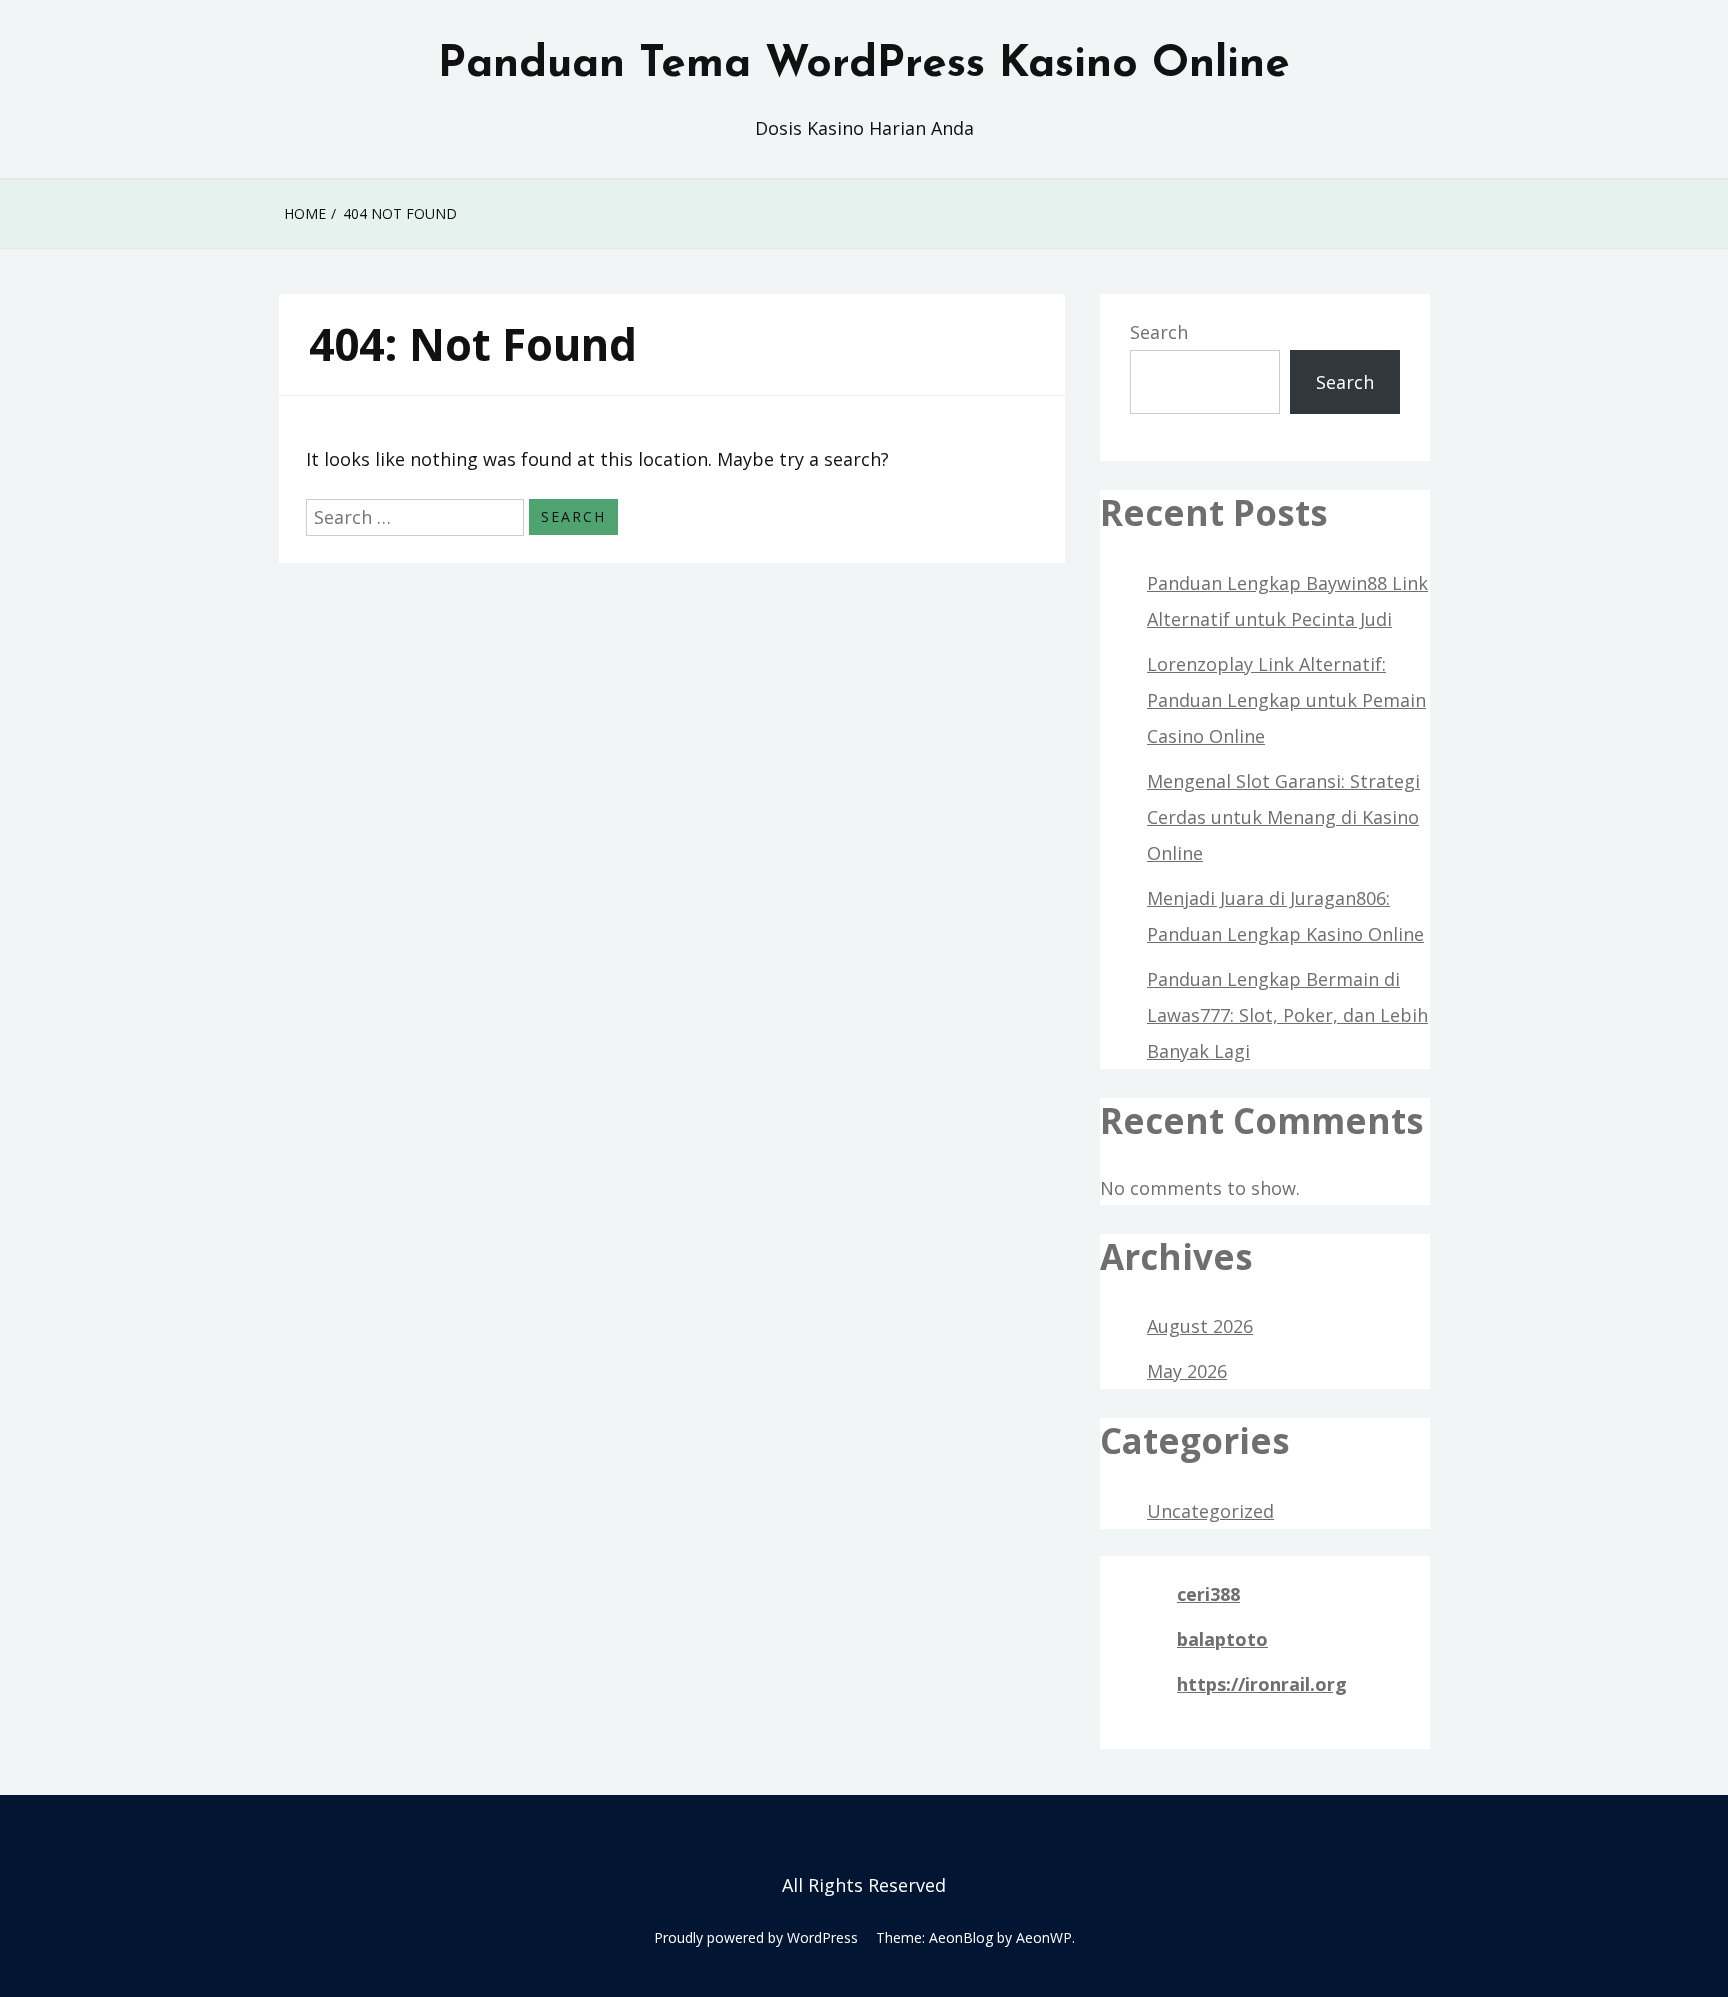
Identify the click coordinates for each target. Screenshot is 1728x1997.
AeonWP (1044, 1937)
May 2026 (1187, 1371)
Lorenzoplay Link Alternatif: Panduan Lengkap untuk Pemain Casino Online (1286, 700)
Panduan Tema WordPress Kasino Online (864, 65)
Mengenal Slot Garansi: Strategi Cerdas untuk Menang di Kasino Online (1283, 817)
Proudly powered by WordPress (756, 1937)
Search (1159, 332)
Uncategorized (1210, 1511)
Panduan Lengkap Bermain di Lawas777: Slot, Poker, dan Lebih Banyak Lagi (1287, 1015)
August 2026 (1200, 1326)
